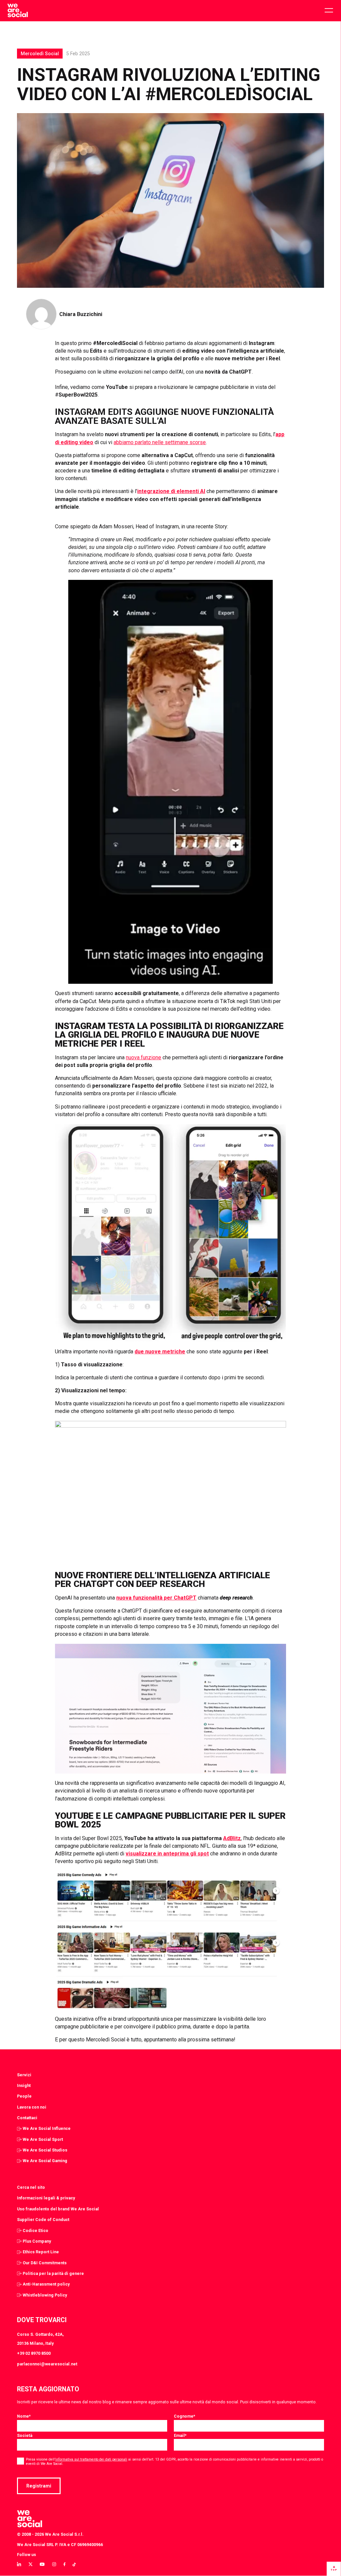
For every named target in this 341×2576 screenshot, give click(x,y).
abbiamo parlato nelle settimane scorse (160, 442)
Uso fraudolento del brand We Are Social (58, 2209)
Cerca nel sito (31, 2187)
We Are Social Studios (45, 2150)
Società (25, 2435)
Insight (24, 2085)
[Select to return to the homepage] (17, 11)
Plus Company (37, 2241)
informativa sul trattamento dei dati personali (91, 2459)
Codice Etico (35, 2231)
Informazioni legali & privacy (46, 2198)
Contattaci (27, 2118)
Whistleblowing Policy (45, 2295)
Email (180, 2435)
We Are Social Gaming (45, 2161)
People (24, 2096)
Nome (24, 2416)
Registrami (39, 2486)
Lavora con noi (32, 2107)
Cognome (184, 2416)
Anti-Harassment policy (46, 2284)
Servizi (24, 2075)
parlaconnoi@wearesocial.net (47, 2364)
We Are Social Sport (43, 2139)
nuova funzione (144, 1057)
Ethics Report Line (41, 2252)
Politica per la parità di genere (53, 2273)
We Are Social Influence (47, 2128)
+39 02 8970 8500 (34, 2353)
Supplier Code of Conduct (43, 2220)
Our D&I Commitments (45, 2263)
